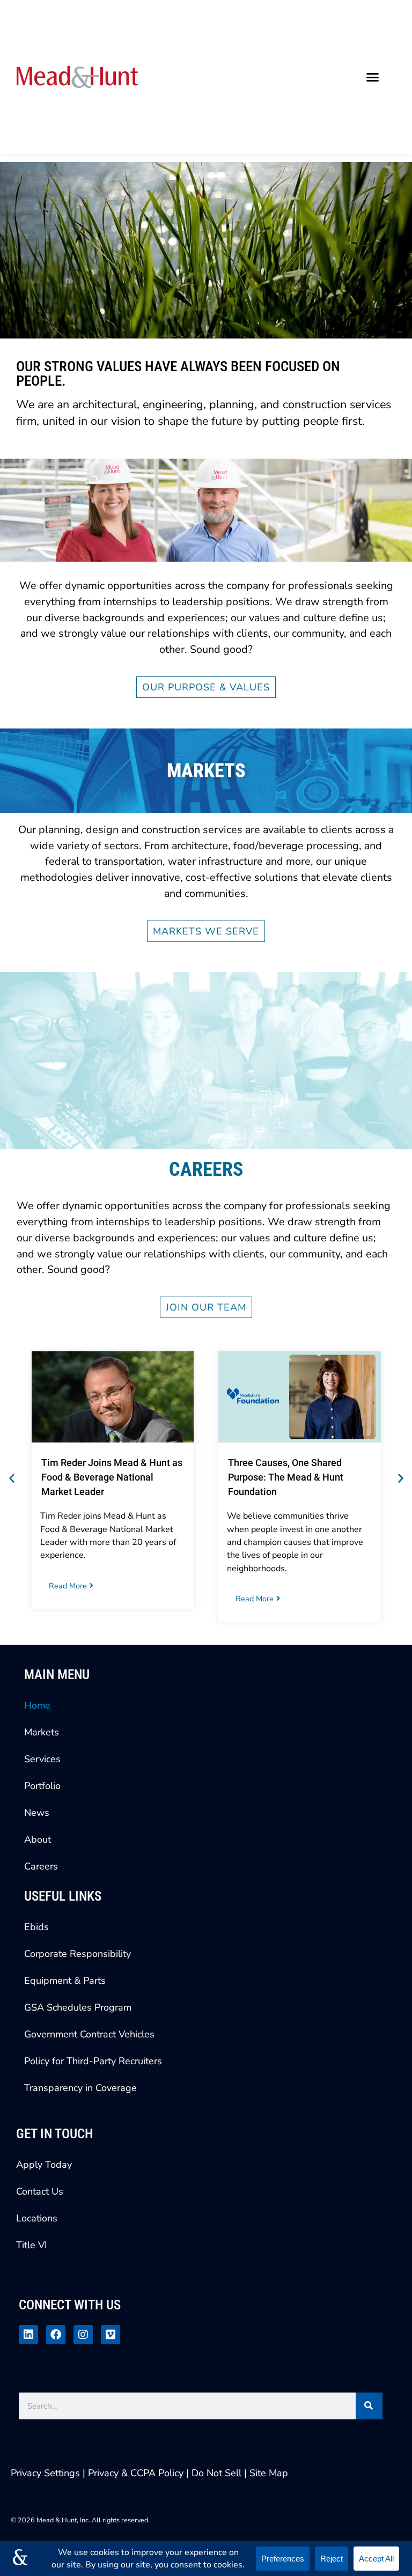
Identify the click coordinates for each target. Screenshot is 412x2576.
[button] (373, 77)
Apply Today (44, 2165)
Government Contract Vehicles (89, 2034)
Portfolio (42, 1786)
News (37, 1813)
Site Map (269, 2473)
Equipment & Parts (65, 1981)
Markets (42, 1732)
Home (37, 1705)
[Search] (369, 2406)
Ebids (36, 1927)
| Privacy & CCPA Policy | (137, 2473)
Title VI (32, 2245)
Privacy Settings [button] (45, 2473)
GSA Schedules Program (78, 2007)
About (38, 1839)
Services (42, 1759)
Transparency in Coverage (80, 2088)
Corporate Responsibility (78, 1954)
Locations (37, 2218)
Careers (41, 1866)
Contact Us (40, 2191)
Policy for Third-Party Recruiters (93, 2061)
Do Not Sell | (219, 2473)
